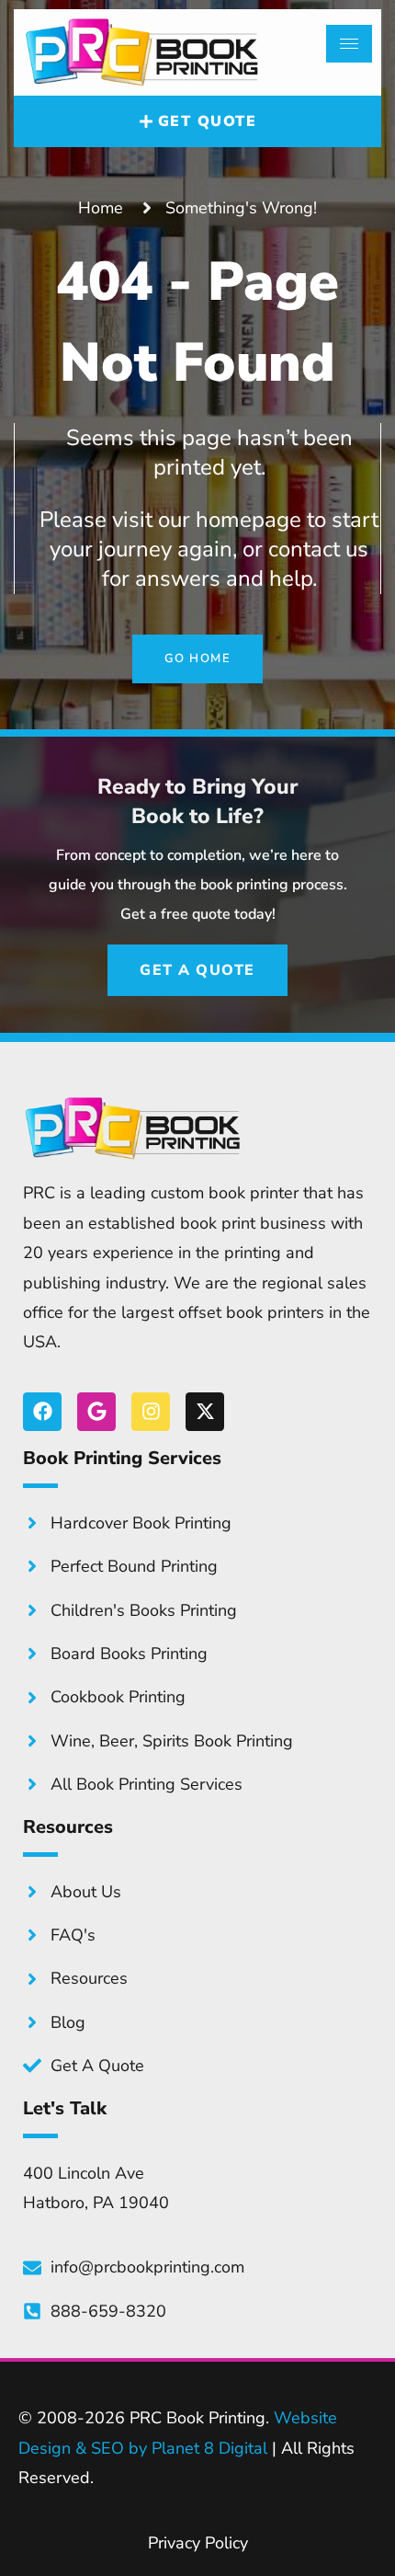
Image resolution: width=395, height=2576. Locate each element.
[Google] (96, 1412)
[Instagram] (151, 1412)
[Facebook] (42, 1412)
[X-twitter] (205, 1412)
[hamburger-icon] (349, 44)
